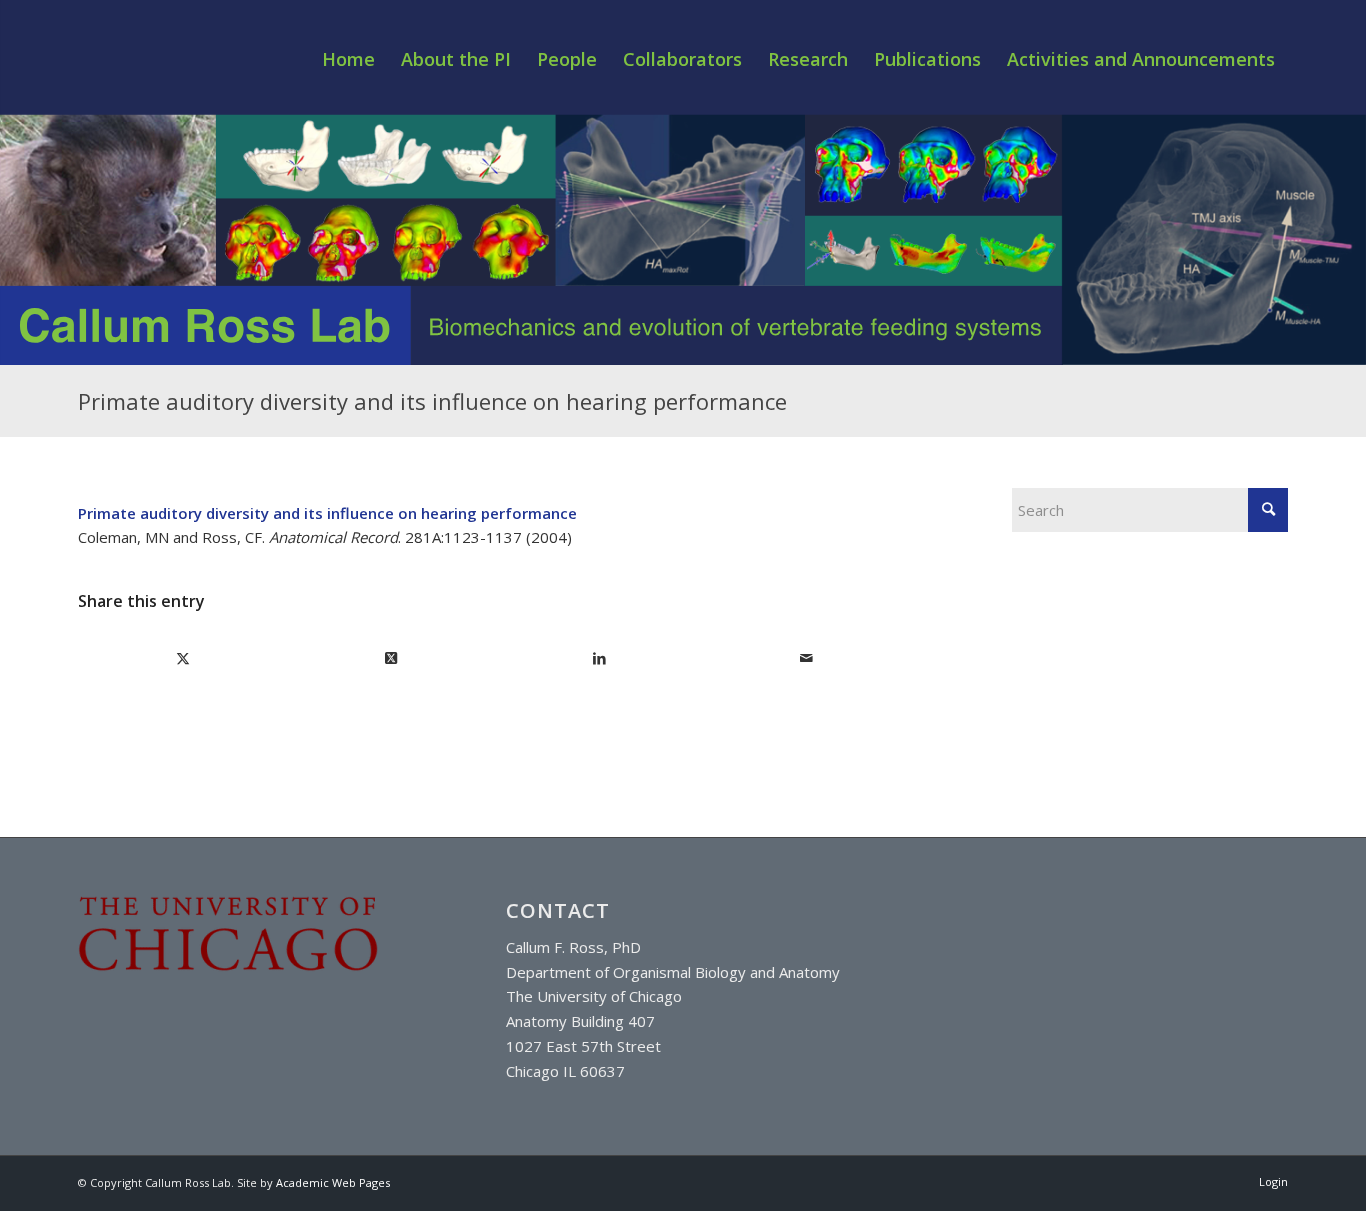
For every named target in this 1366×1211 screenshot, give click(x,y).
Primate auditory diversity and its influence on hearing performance (432, 401)
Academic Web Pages (333, 1182)
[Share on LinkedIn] (599, 658)
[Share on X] (183, 658)
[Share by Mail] (806, 658)
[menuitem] (348, 59)
